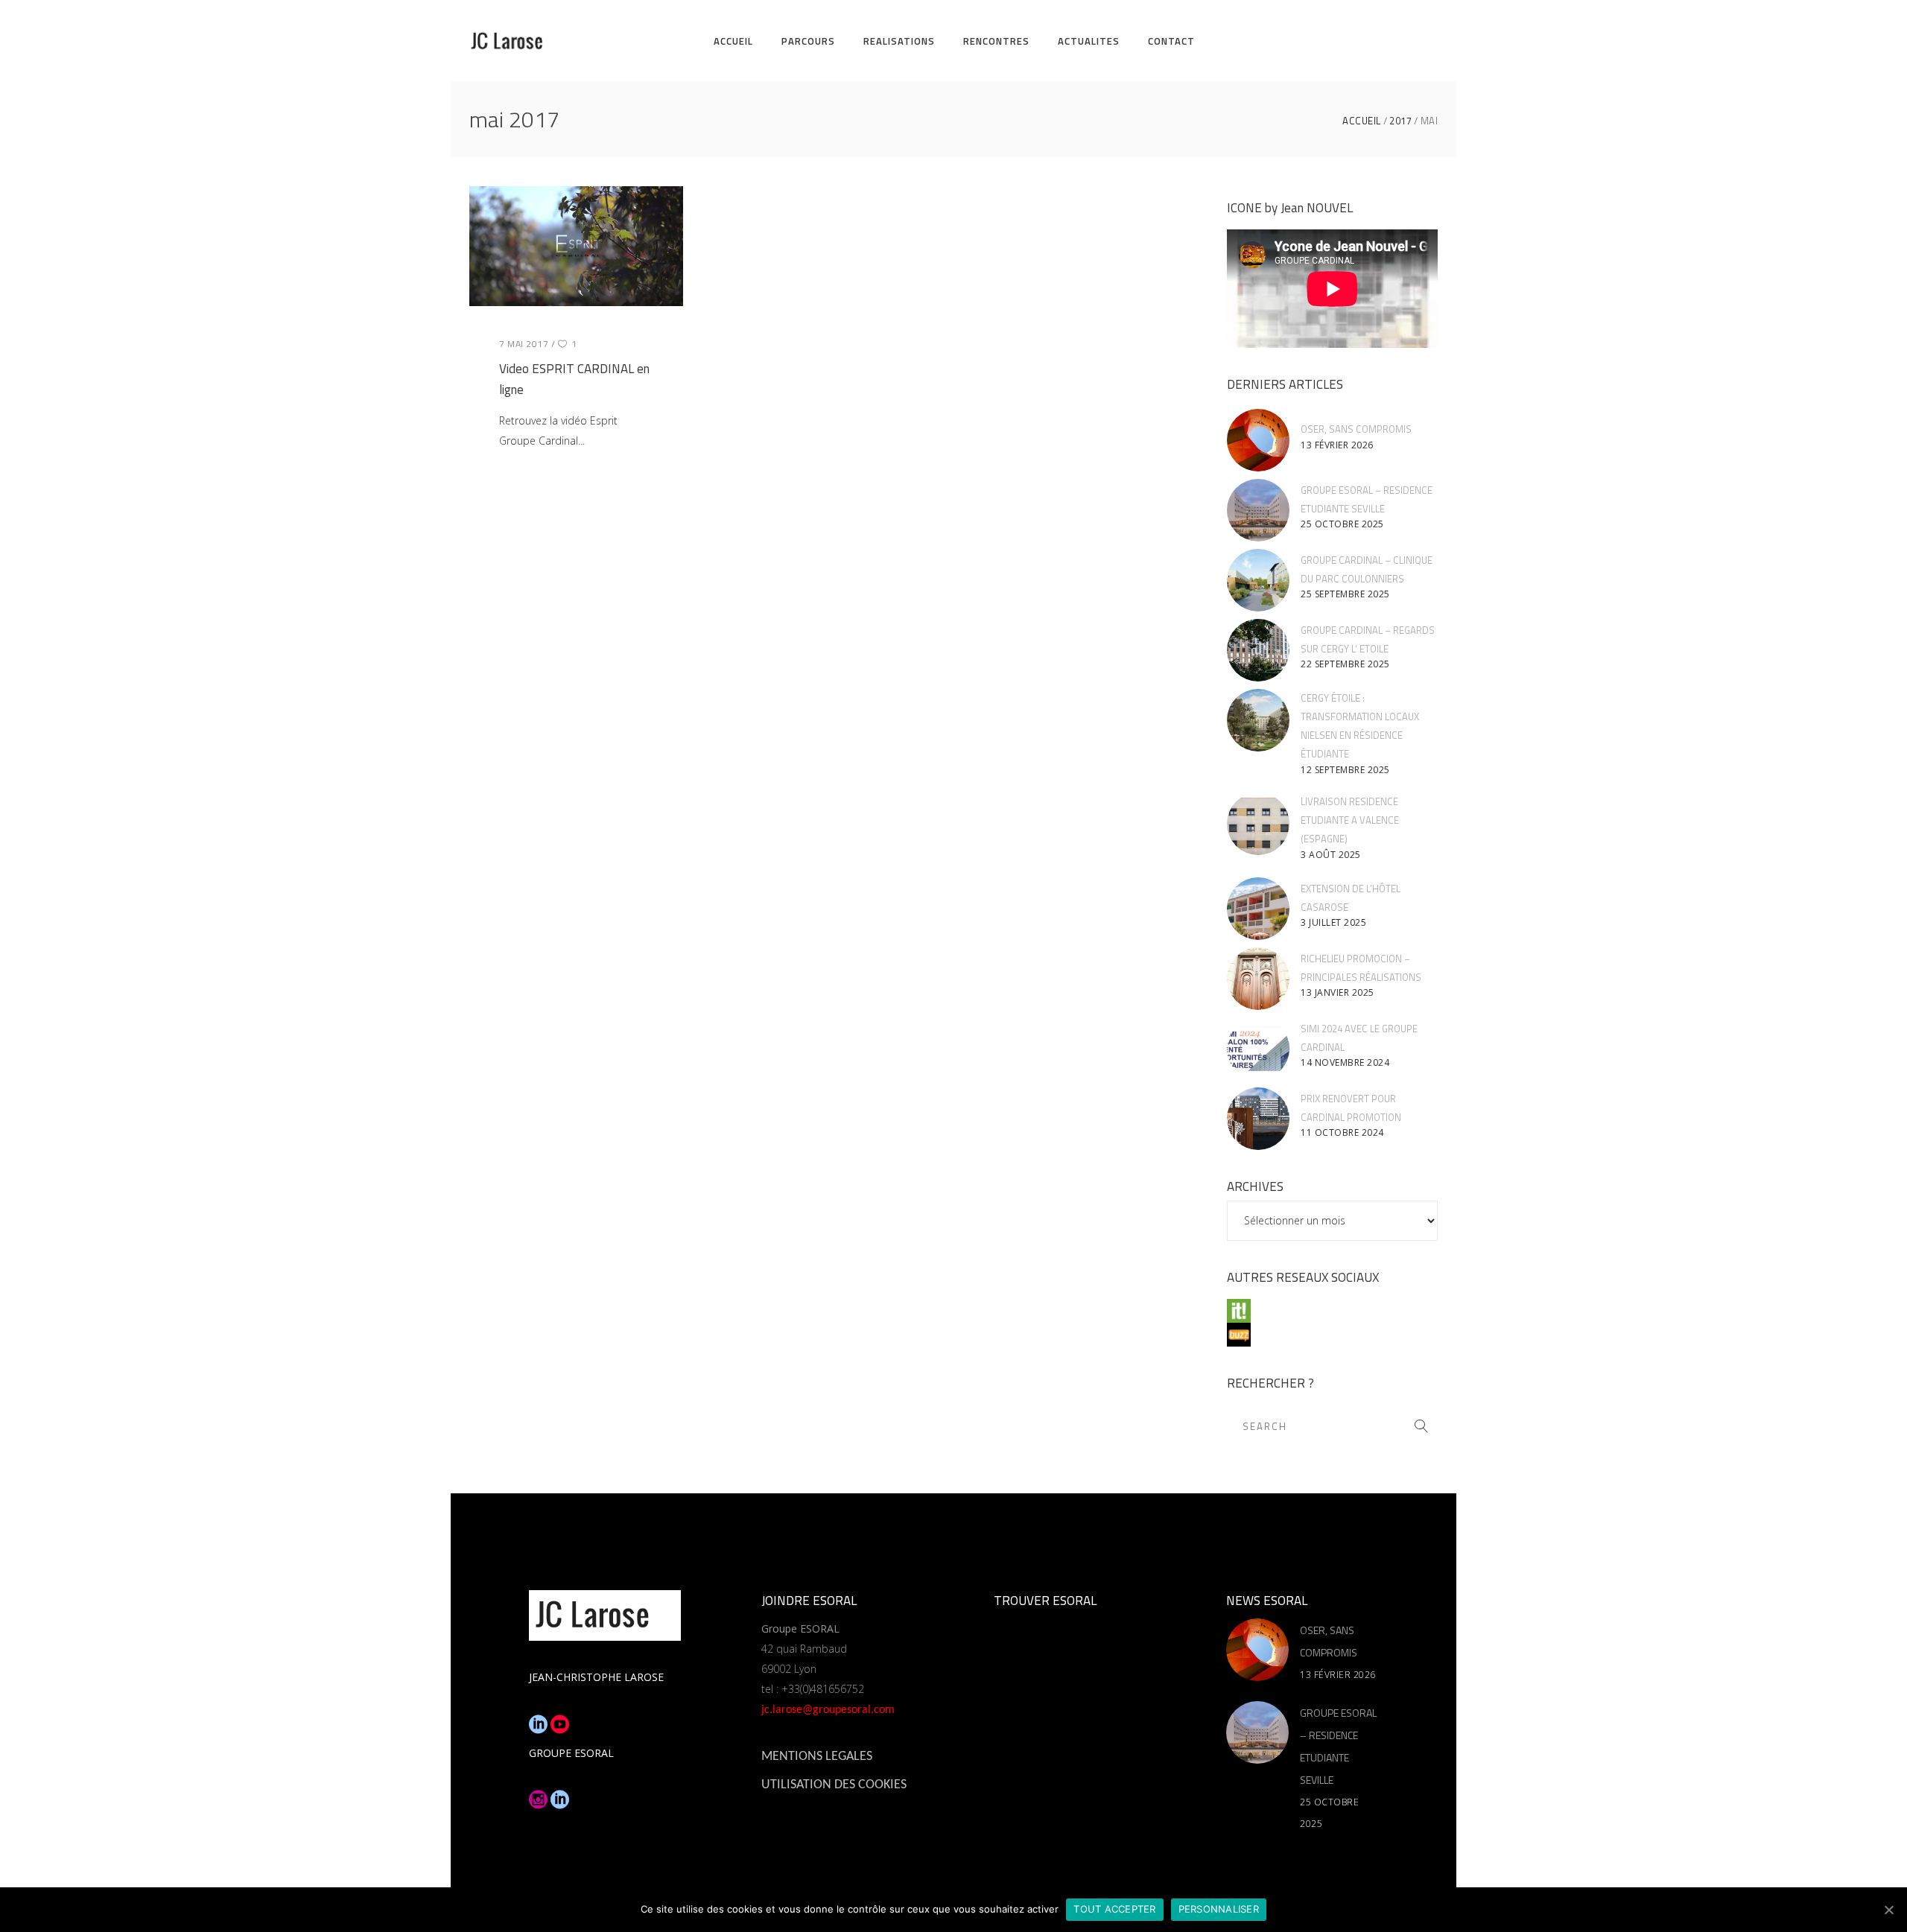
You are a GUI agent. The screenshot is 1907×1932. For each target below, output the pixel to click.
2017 (1400, 121)
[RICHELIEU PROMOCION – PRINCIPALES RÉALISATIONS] (1258, 979)
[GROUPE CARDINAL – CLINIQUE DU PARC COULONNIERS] (1258, 580)
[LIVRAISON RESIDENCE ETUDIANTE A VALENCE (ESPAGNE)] (1258, 824)
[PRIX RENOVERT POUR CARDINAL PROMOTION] (1258, 1119)
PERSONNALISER (1219, 1909)
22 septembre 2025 (1345, 664)
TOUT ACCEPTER (1114, 1909)
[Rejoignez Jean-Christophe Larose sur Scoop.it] (1332, 1311)
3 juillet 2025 (1333, 922)
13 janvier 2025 (1338, 992)
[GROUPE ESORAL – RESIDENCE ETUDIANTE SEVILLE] (1258, 510)
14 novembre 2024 (1345, 1062)
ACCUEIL (1362, 121)
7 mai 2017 (524, 344)
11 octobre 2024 (1342, 1132)
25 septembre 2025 (1345, 594)
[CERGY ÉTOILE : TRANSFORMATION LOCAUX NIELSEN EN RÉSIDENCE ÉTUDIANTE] (1258, 720)
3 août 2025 (1331, 855)
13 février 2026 (1337, 445)
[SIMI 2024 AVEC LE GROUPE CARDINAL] (1258, 1049)
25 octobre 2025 (1342, 524)
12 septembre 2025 (1345, 770)
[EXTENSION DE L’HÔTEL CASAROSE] (1258, 909)
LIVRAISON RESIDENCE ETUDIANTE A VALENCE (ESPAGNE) (1350, 820)
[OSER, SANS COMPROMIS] (1258, 440)
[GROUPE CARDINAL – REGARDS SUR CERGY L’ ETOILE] (1258, 650)
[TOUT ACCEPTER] (1888, 1910)
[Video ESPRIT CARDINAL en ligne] (576, 246)
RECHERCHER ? (1270, 1383)
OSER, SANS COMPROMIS (1356, 429)
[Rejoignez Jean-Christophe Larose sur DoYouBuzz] (1332, 1335)
